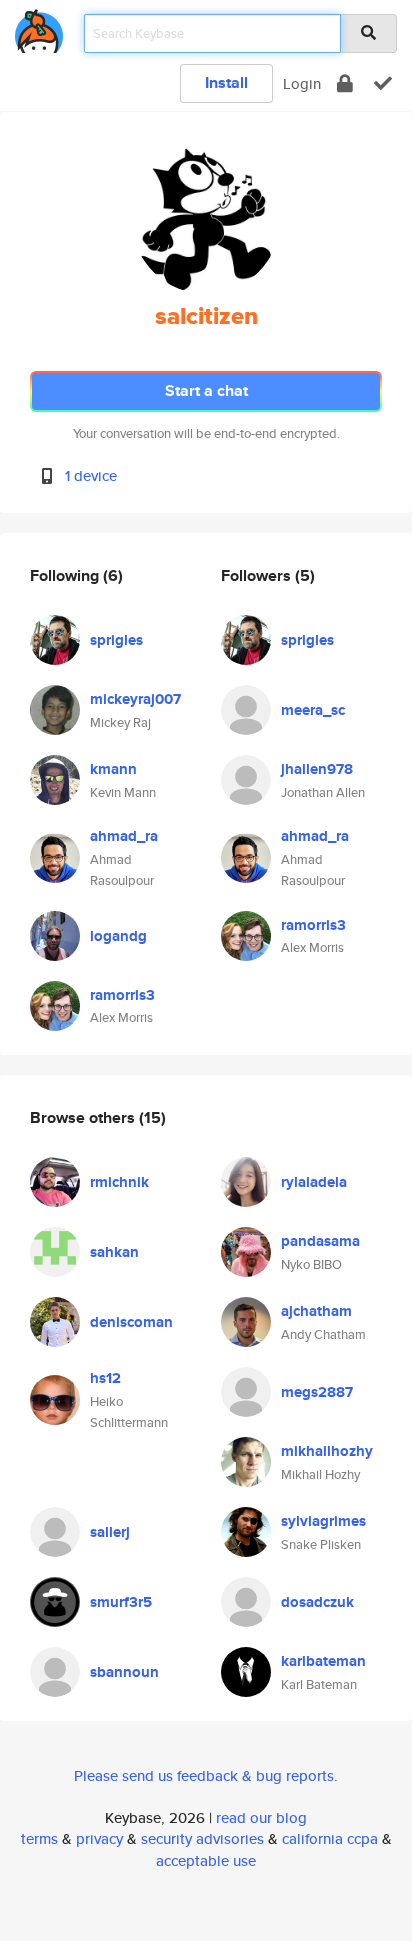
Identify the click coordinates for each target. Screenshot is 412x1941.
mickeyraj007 (135, 699)
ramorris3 (122, 995)
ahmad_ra (124, 836)
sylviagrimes (323, 1521)
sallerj (110, 1532)
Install (226, 82)
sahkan (114, 1252)
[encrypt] (345, 83)
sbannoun (124, 1672)
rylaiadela (314, 1182)
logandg (118, 936)
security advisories (202, 1838)
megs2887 (317, 1392)
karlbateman (323, 1661)
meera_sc (313, 710)
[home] (39, 27)
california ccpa (330, 1838)
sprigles (116, 640)
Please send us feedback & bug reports (204, 1775)
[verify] (383, 83)
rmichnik (119, 1182)
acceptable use (206, 1860)
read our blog (261, 1817)
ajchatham (316, 1311)
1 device (91, 475)
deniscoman (131, 1322)
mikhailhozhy (327, 1451)
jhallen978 (317, 769)
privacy (99, 1838)
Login (302, 83)
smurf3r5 (121, 1602)
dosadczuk (317, 1602)
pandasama (320, 1241)
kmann (113, 769)
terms (39, 1838)
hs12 (105, 1378)
